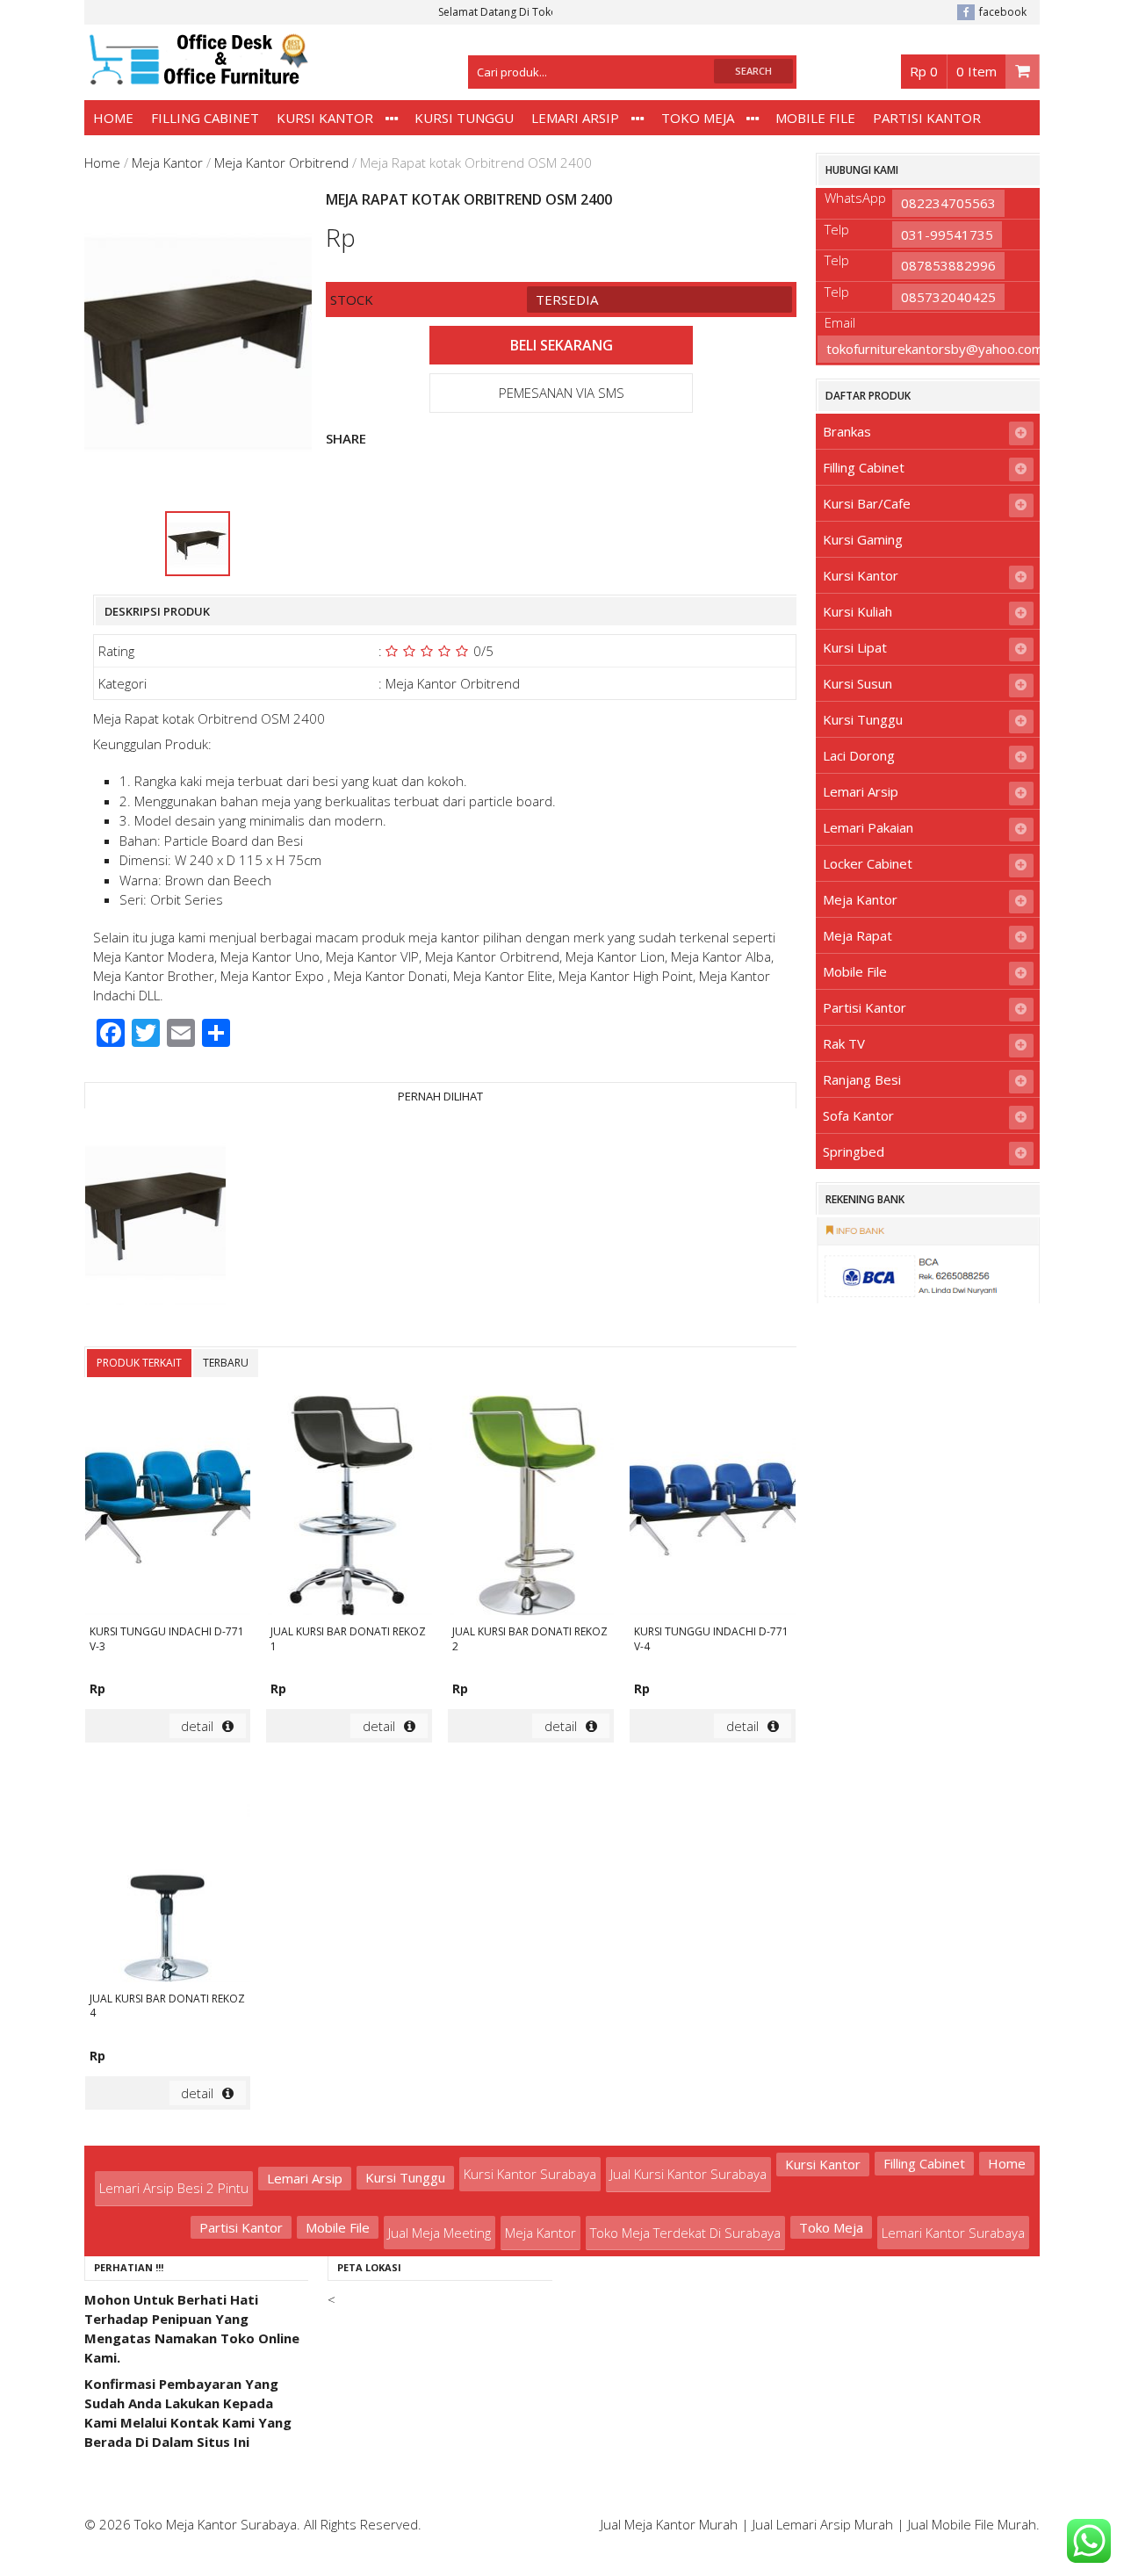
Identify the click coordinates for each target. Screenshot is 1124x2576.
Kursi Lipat (855, 647)
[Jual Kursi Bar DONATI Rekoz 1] (349, 1508)
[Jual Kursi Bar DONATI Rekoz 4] (168, 1874)
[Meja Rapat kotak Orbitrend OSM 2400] (155, 1214)
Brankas (847, 431)
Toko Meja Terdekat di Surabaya (685, 2233)
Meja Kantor (167, 162)
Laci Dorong (859, 755)
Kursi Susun (857, 683)
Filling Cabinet (205, 118)
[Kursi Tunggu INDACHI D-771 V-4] (713, 1508)
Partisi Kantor (927, 118)
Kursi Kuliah (857, 611)
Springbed (854, 1151)
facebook (1003, 12)
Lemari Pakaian (868, 827)
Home (113, 118)
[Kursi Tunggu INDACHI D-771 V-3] (168, 1508)
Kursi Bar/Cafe (867, 503)
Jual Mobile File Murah (972, 2524)
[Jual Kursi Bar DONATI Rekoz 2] (531, 1508)
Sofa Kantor (858, 1115)
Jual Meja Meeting (440, 2233)
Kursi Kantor (325, 118)
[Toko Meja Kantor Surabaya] (196, 76)
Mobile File (815, 118)
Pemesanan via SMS (562, 393)
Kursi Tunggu (464, 118)
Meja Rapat (857, 935)
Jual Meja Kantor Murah (669, 2524)
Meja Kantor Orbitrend (281, 162)
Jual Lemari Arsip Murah (823, 2524)
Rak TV (844, 1043)
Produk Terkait (139, 1363)
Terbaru (226, 1363)
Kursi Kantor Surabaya (530, 2174)
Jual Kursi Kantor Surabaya (688, 2174)
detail (197, 1726)
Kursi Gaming (863, 539)
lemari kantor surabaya (953, 2233)
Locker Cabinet (868, 863)
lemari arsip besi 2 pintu (174, 2188)
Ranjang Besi (862, 1079)
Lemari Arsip (575, 118)
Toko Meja (698, 118)
